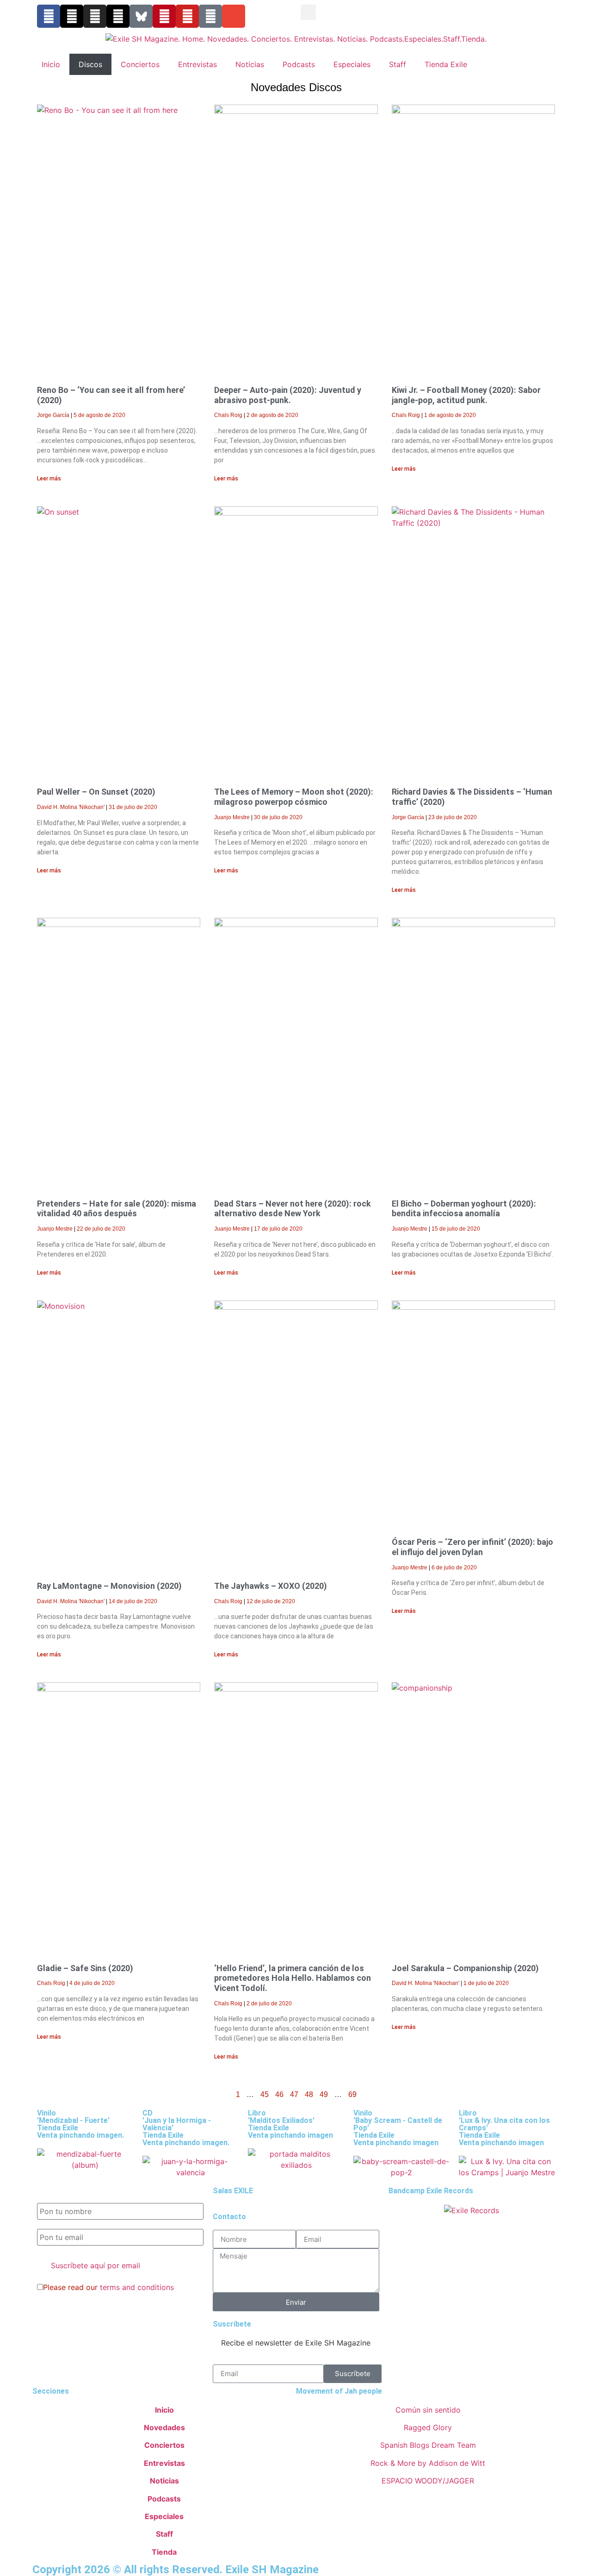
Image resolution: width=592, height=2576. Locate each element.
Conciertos (140, 64)
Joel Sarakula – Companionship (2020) (465, 1968)
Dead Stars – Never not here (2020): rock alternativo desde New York (293, 1209)
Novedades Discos (296, 87)
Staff (398, 64)
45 (265, 2094)
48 (309, 2094)
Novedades (164, 2427)
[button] (308, 12)
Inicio (51, 64)
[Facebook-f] (49, 16)
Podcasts (299, 64)
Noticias (250, 64)
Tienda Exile (446, 64)
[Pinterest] (164, 16)
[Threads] (118, 16)
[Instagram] (95, 16)
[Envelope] (234, 16)
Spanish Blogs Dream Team (428, 2445)
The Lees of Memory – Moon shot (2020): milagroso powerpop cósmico (294, 797)
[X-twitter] (72, 16)
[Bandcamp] (210, 16)
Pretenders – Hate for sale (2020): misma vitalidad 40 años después (117, 1209)
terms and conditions (137, 2287)
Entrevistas (197, 64)
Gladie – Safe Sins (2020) (85, 1968)
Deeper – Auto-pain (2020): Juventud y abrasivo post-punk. (288, 395)
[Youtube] (187, 16)
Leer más (49, 479)
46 (279, 2094)
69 (352, 2094)
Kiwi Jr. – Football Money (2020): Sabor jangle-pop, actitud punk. (466, 395)
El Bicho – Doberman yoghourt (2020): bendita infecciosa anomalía (464, 1209)
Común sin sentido (428, 2410)
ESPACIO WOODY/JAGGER (428, 2481)
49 (324, 2094)
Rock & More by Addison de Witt (428, 2463)
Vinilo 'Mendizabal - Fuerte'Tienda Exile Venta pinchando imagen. (80, 2124)
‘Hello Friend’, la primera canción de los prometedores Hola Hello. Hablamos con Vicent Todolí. (293, 1978)
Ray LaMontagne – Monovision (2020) (109, 1586)
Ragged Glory (428, 2427)
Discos (90, 64)
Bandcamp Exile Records (431, 2191)
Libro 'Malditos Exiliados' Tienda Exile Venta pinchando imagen (290, 2124)
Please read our (108, 2287)
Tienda (164, 2552)
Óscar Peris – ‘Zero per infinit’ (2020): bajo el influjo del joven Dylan (472, 1547)
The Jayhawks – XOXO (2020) (271, 1586)
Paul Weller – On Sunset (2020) (96, 792)
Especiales (352, 64)
